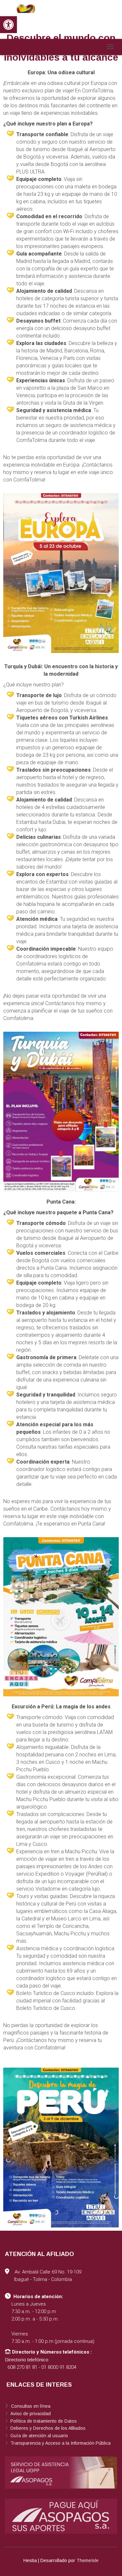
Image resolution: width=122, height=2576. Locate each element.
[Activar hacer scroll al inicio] (109, 2563)
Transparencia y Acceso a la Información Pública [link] (60, 2443)
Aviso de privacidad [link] (30, 2414)
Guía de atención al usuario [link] (39, 2436)
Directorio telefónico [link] (27, 2360)
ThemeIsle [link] (88, 2560)
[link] (8, 25)
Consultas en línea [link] (30, 2406)
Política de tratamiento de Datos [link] (43, 2421)
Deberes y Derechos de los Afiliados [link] (47, 2428)
